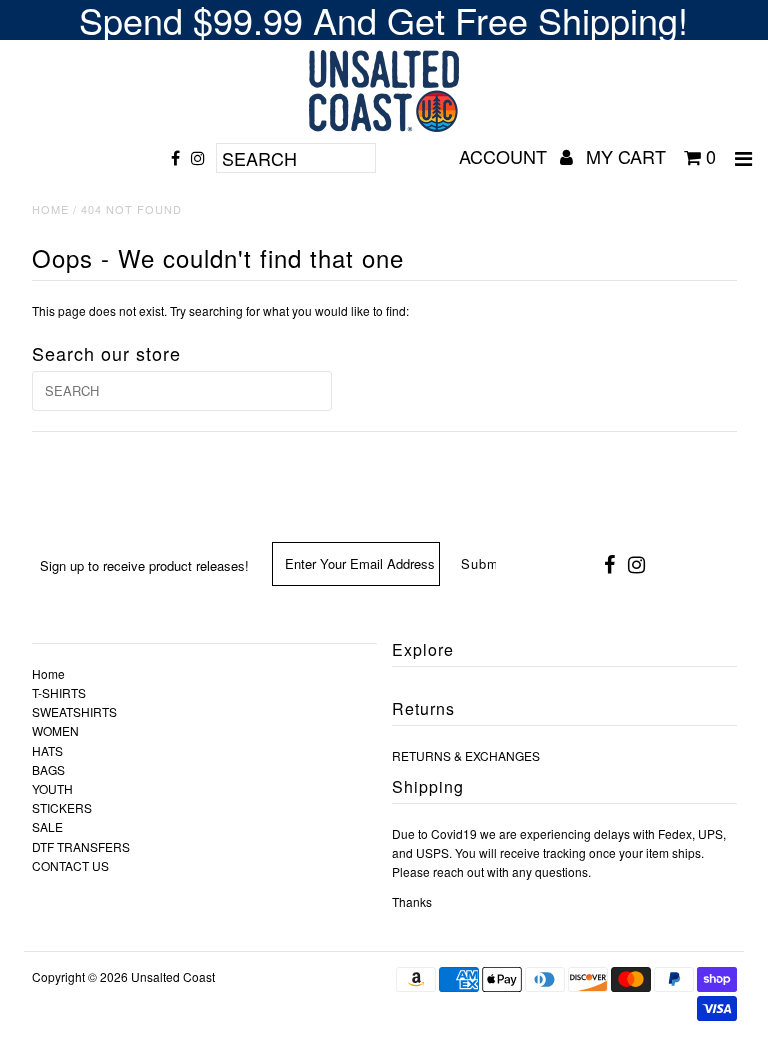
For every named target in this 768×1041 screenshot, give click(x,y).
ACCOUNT (505, 156)
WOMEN (55, 730)
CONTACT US (70, 865)
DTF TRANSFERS (81, 846)
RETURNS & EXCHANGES (466, 755)
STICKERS (62, 807)
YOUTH (52, 788)
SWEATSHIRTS (74, 711)
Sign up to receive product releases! (144, 565)
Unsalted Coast (173, 976)
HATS (47, 750)
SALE (47, 826)
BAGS (48, 769)
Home (50, 209)
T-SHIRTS (59, 692)
